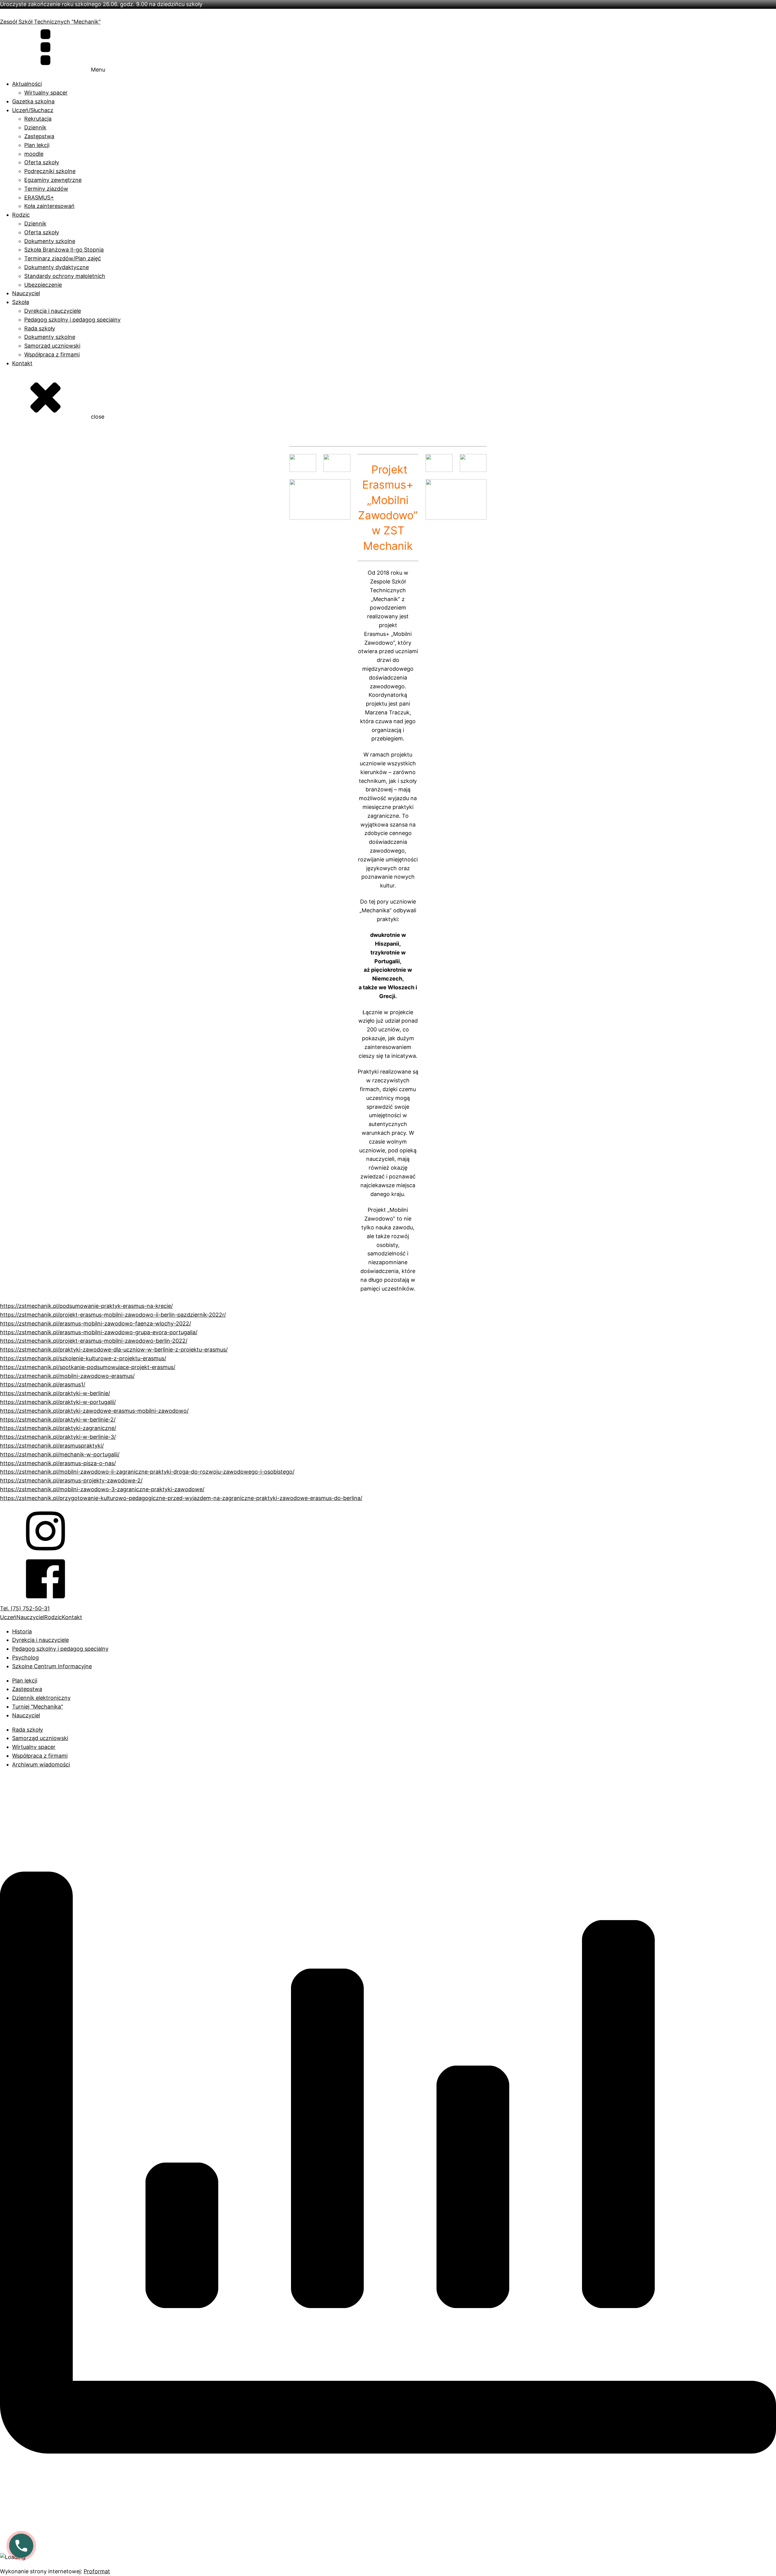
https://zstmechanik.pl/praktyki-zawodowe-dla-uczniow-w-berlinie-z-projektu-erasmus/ (114, 1350)
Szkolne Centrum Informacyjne (52, 1666)
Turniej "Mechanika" (38, 1707)
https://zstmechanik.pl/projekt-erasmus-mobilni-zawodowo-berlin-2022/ (94, 1341)
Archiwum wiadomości (41, 1764)
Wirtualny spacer (46, 93)
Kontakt (22, 363)
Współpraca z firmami (52, 354)
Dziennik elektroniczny (41, 1698)
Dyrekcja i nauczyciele (53, 311)
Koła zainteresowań (49, 206)
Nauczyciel (26, 293)
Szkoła (21, 302)
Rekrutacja (38, 119)
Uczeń (8, 1617)
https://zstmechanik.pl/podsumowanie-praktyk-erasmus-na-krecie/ (86, 1306)
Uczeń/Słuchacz (33, 110)
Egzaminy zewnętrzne (53, 180)
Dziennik (35, 127)
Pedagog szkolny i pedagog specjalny (72, 320)
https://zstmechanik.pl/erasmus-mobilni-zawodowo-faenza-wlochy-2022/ (95, 1323)
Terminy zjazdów (46, 189)
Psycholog (25, 1657)
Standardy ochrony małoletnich (65, 276)
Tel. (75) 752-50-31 (25, 1608)
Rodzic (21, 215)
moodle (34, 154)
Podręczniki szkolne (50, 171)
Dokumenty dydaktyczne (57, 267)
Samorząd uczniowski (52, 346)
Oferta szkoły (42, 162)
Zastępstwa (39, 136)
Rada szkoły (40, 328)
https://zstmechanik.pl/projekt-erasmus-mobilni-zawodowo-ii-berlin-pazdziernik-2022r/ (113, 1315)
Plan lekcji (37, 145)
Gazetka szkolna (33, 101)
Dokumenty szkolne (50, 241)
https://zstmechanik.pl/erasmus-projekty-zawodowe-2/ (71, 1480)
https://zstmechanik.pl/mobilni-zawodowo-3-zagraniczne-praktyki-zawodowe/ (102, 1489)
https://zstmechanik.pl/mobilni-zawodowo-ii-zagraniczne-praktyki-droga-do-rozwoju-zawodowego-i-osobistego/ (147, 1472)
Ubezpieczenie (43, 285)
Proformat (97, 2571)
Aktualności (27, 84)
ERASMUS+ (39, 197)
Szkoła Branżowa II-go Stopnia (64, 250)
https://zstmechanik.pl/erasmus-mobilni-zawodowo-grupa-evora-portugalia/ (99, 1332)
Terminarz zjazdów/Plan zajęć (63, 258)
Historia (22, 1631)
